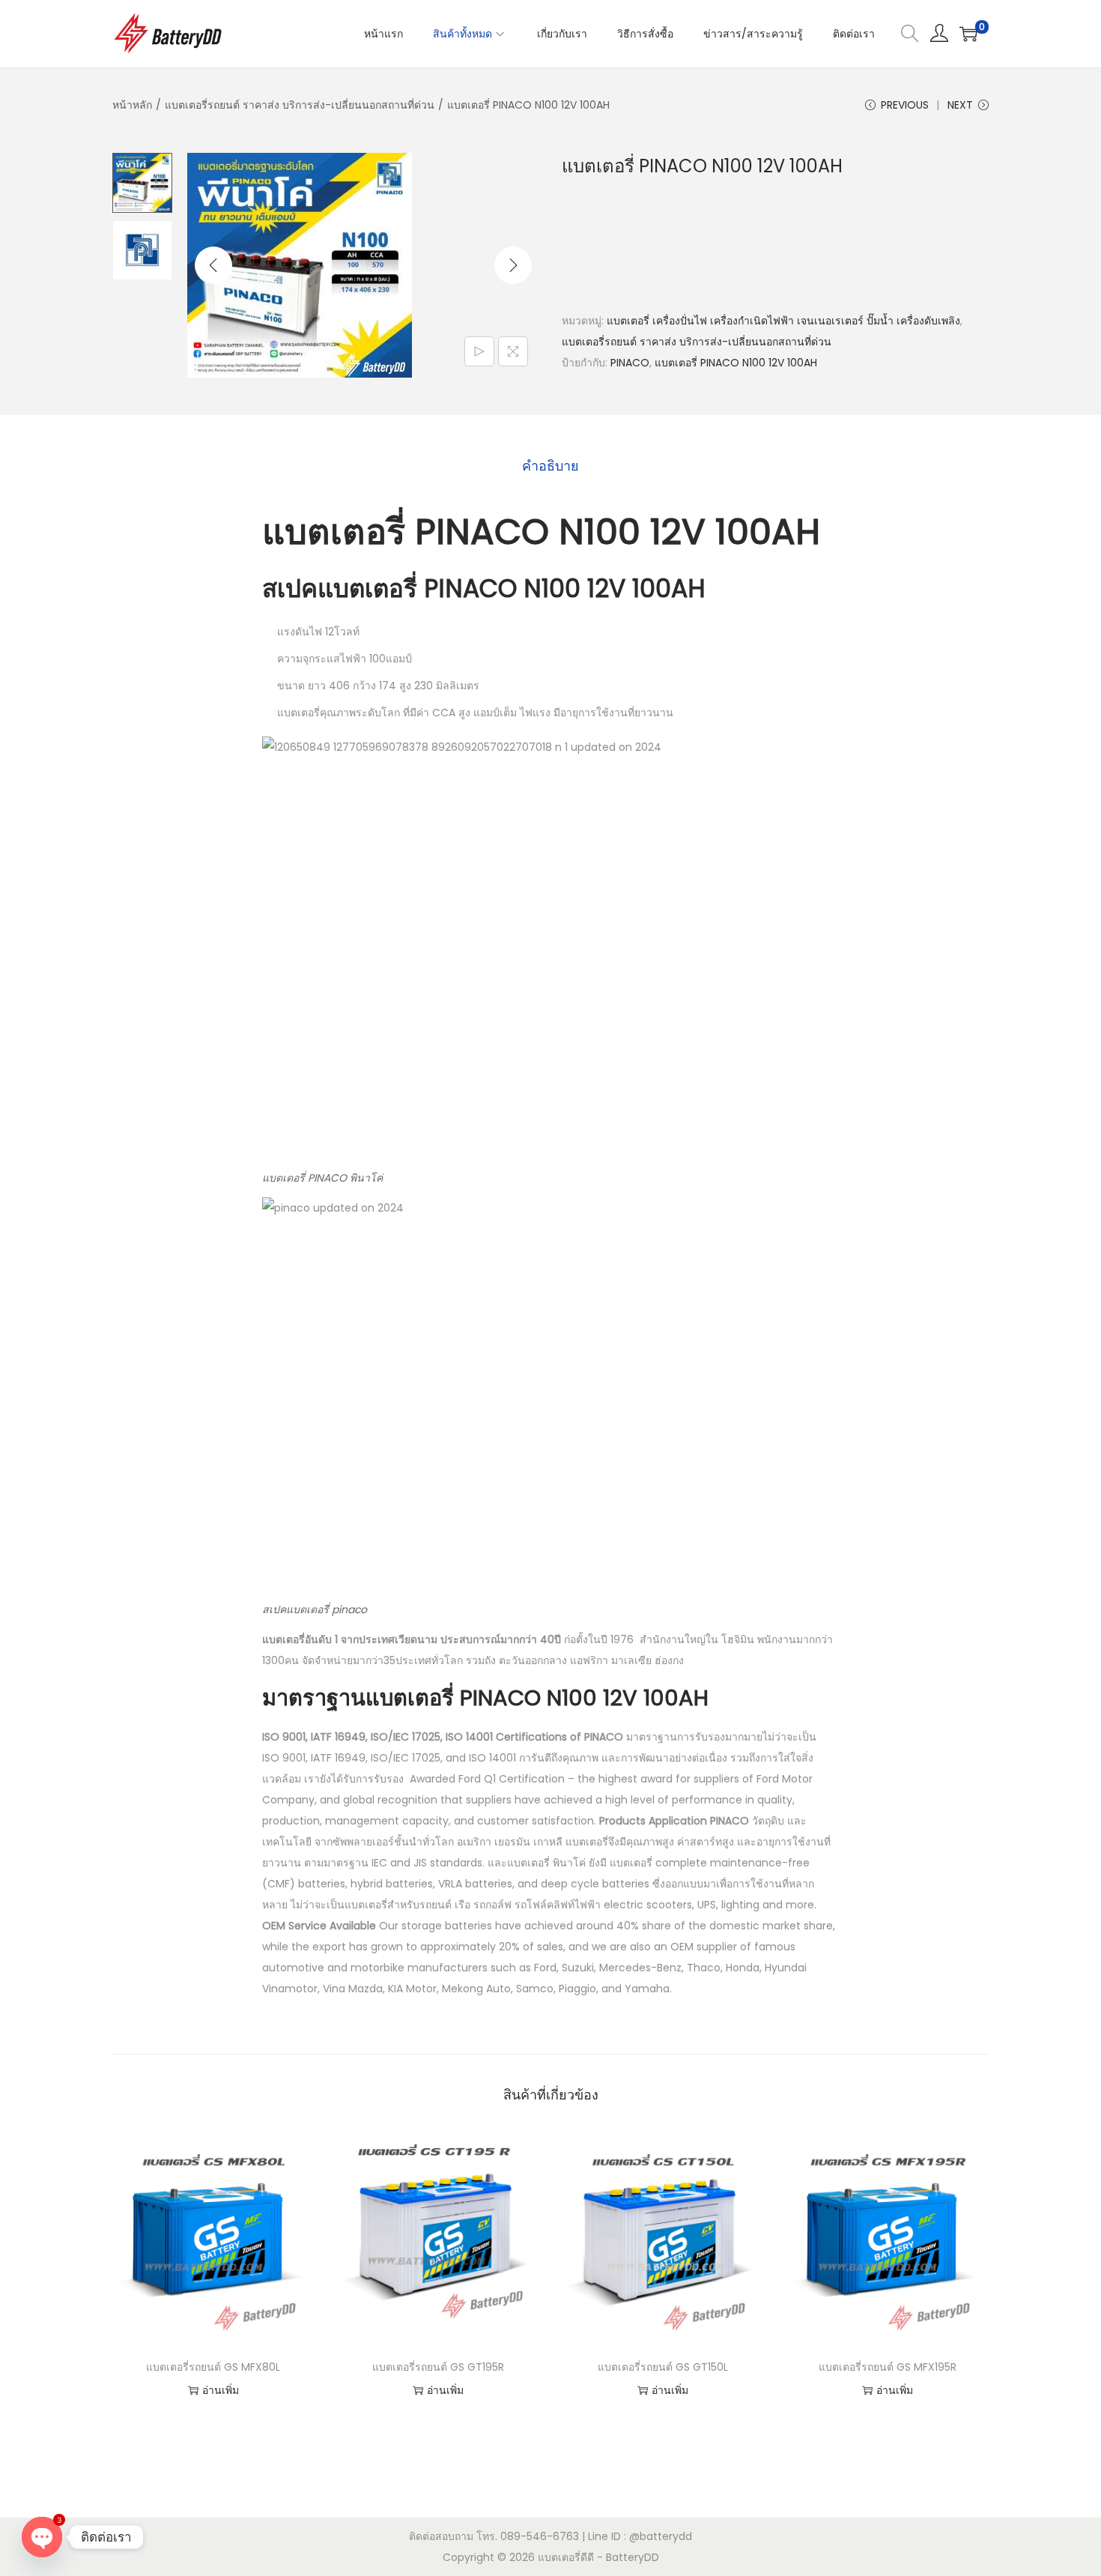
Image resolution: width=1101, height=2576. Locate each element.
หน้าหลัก (132, 105)
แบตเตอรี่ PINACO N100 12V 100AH (736, 363)
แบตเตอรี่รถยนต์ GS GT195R (438, 2367)
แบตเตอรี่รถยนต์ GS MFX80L (213, 2367)
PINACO (630, 363)
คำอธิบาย (550, 466)
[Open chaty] (42, 2537)
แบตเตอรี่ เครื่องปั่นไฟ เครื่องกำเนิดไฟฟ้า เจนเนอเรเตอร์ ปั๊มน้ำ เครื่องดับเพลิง (783, 321)
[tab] (550, 466)
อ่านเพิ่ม (221, 2390)
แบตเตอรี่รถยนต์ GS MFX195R (888, 2367)
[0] (968, 34)
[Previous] (213, 265)
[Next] (513, 265)
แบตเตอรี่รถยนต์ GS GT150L (663, 2367)
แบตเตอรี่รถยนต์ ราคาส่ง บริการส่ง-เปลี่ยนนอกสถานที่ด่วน (300, 105)
